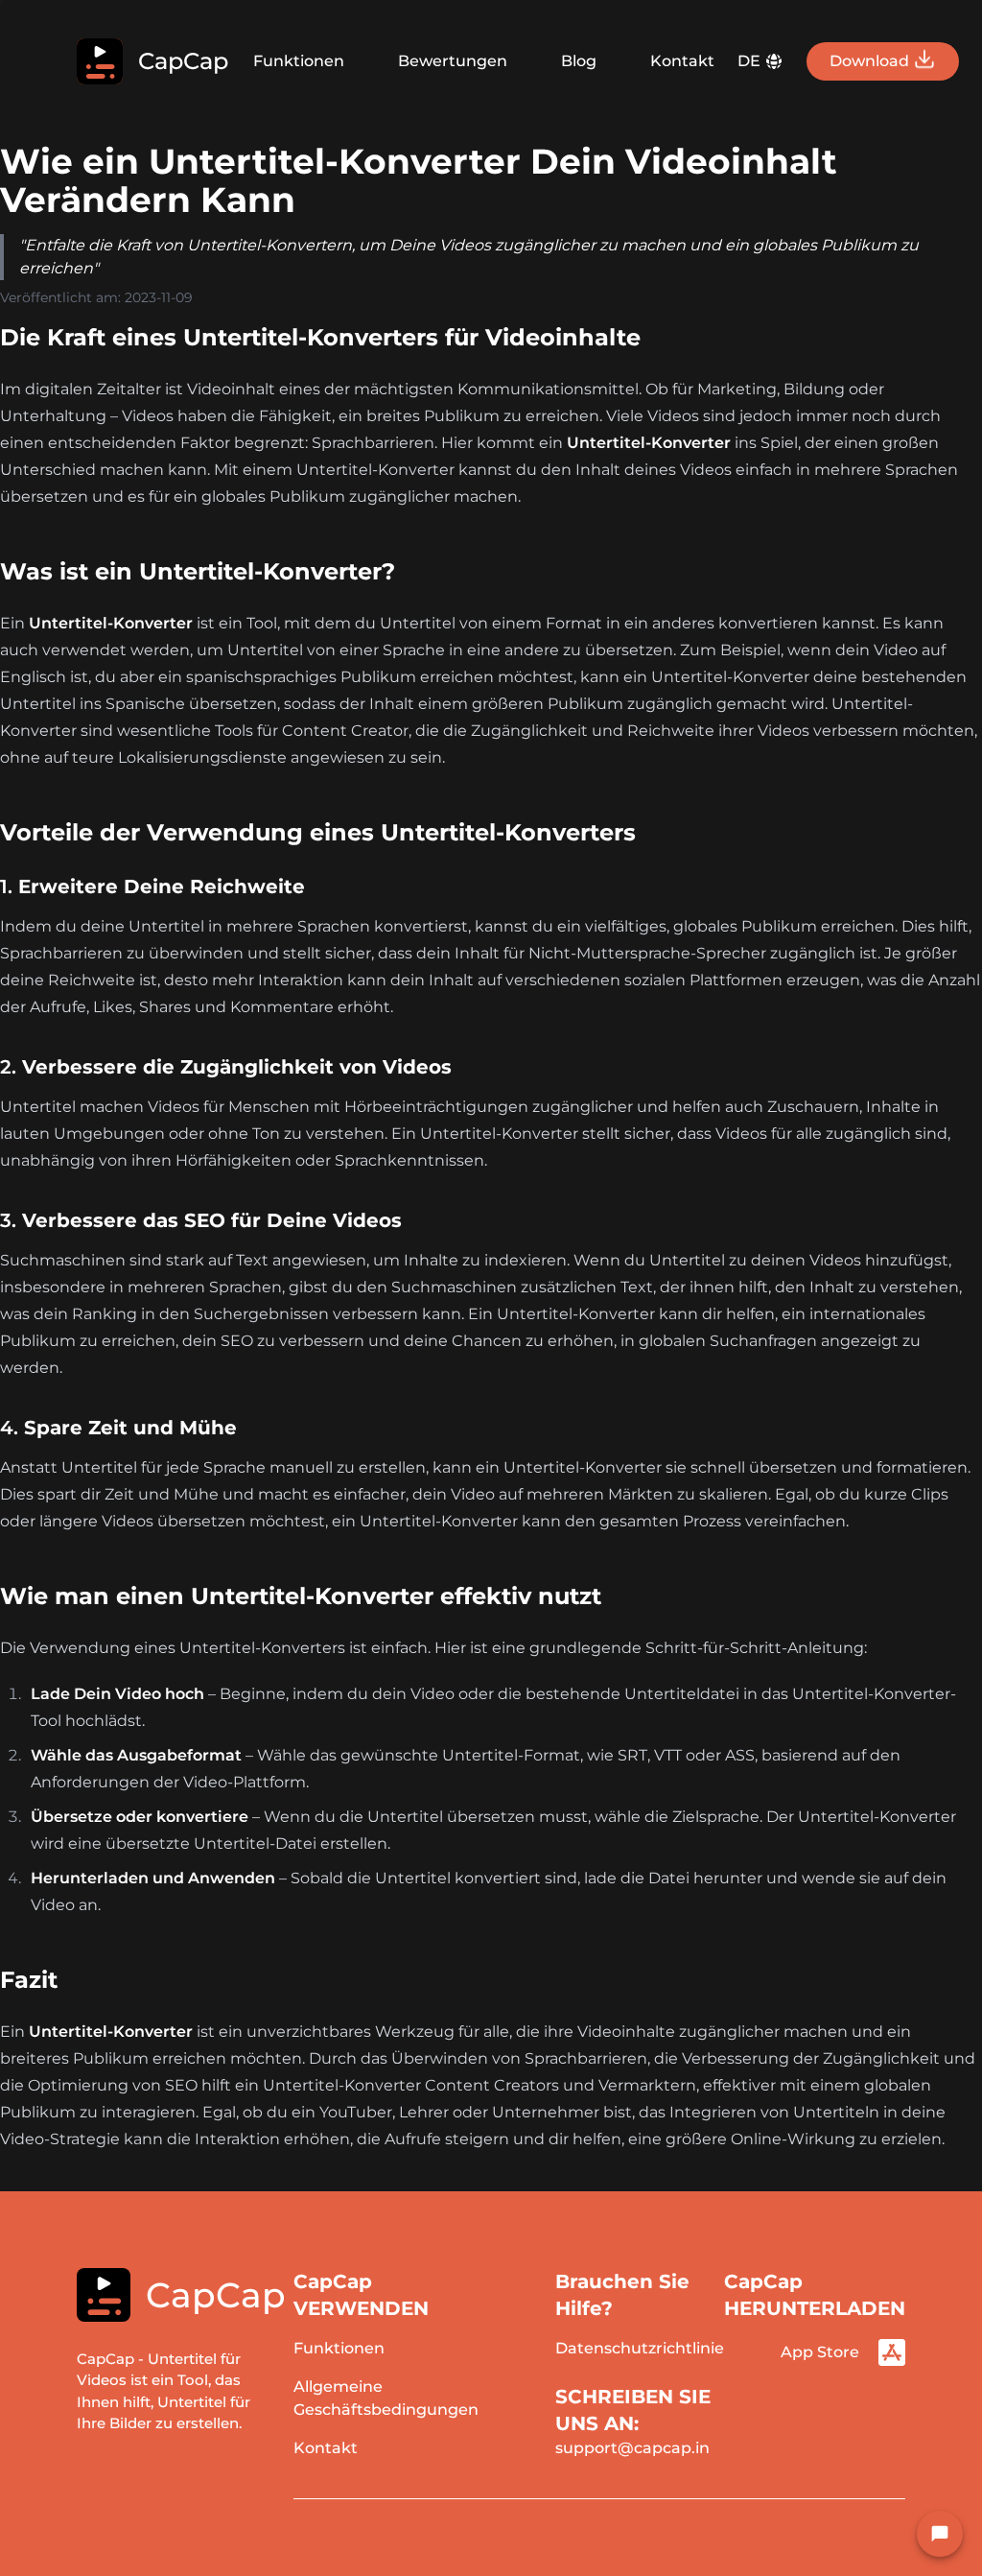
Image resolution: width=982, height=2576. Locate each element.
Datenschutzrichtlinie (640, 2348)
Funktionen (299, 61)
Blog (579, 61)
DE (749, 61)
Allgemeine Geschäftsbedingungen (386, 2398)
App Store (820, 2352)
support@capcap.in (632, 2448)
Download (869, 61)
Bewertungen (453, 61)
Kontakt (682, 61)
